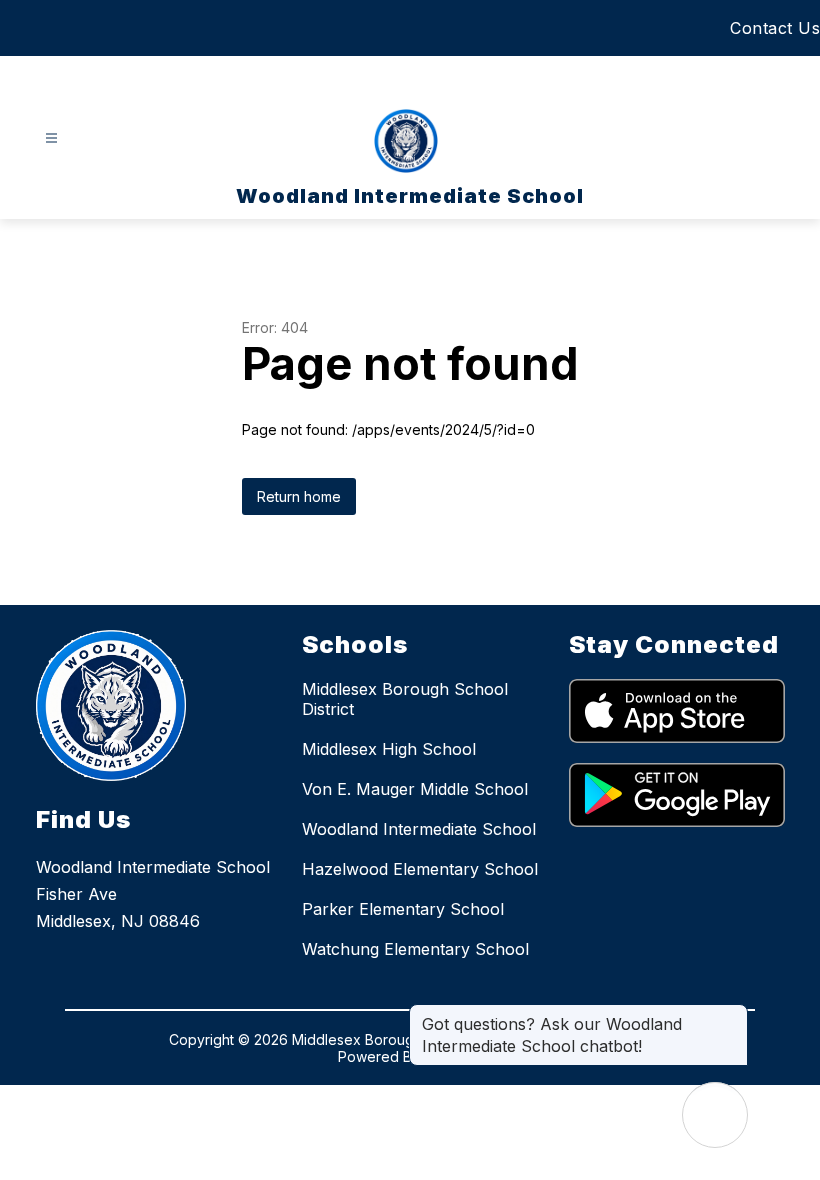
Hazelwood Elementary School (420, 869)
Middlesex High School (389, 749)
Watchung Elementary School (415, 949)
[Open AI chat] (715, 1115)
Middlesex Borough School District (405, 699)
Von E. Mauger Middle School (415, 789)
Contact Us (775, 28)
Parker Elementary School (403, 909)
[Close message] (732, 1014)
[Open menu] (51, 138)
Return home (299, 496)
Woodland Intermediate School (419, 829)
